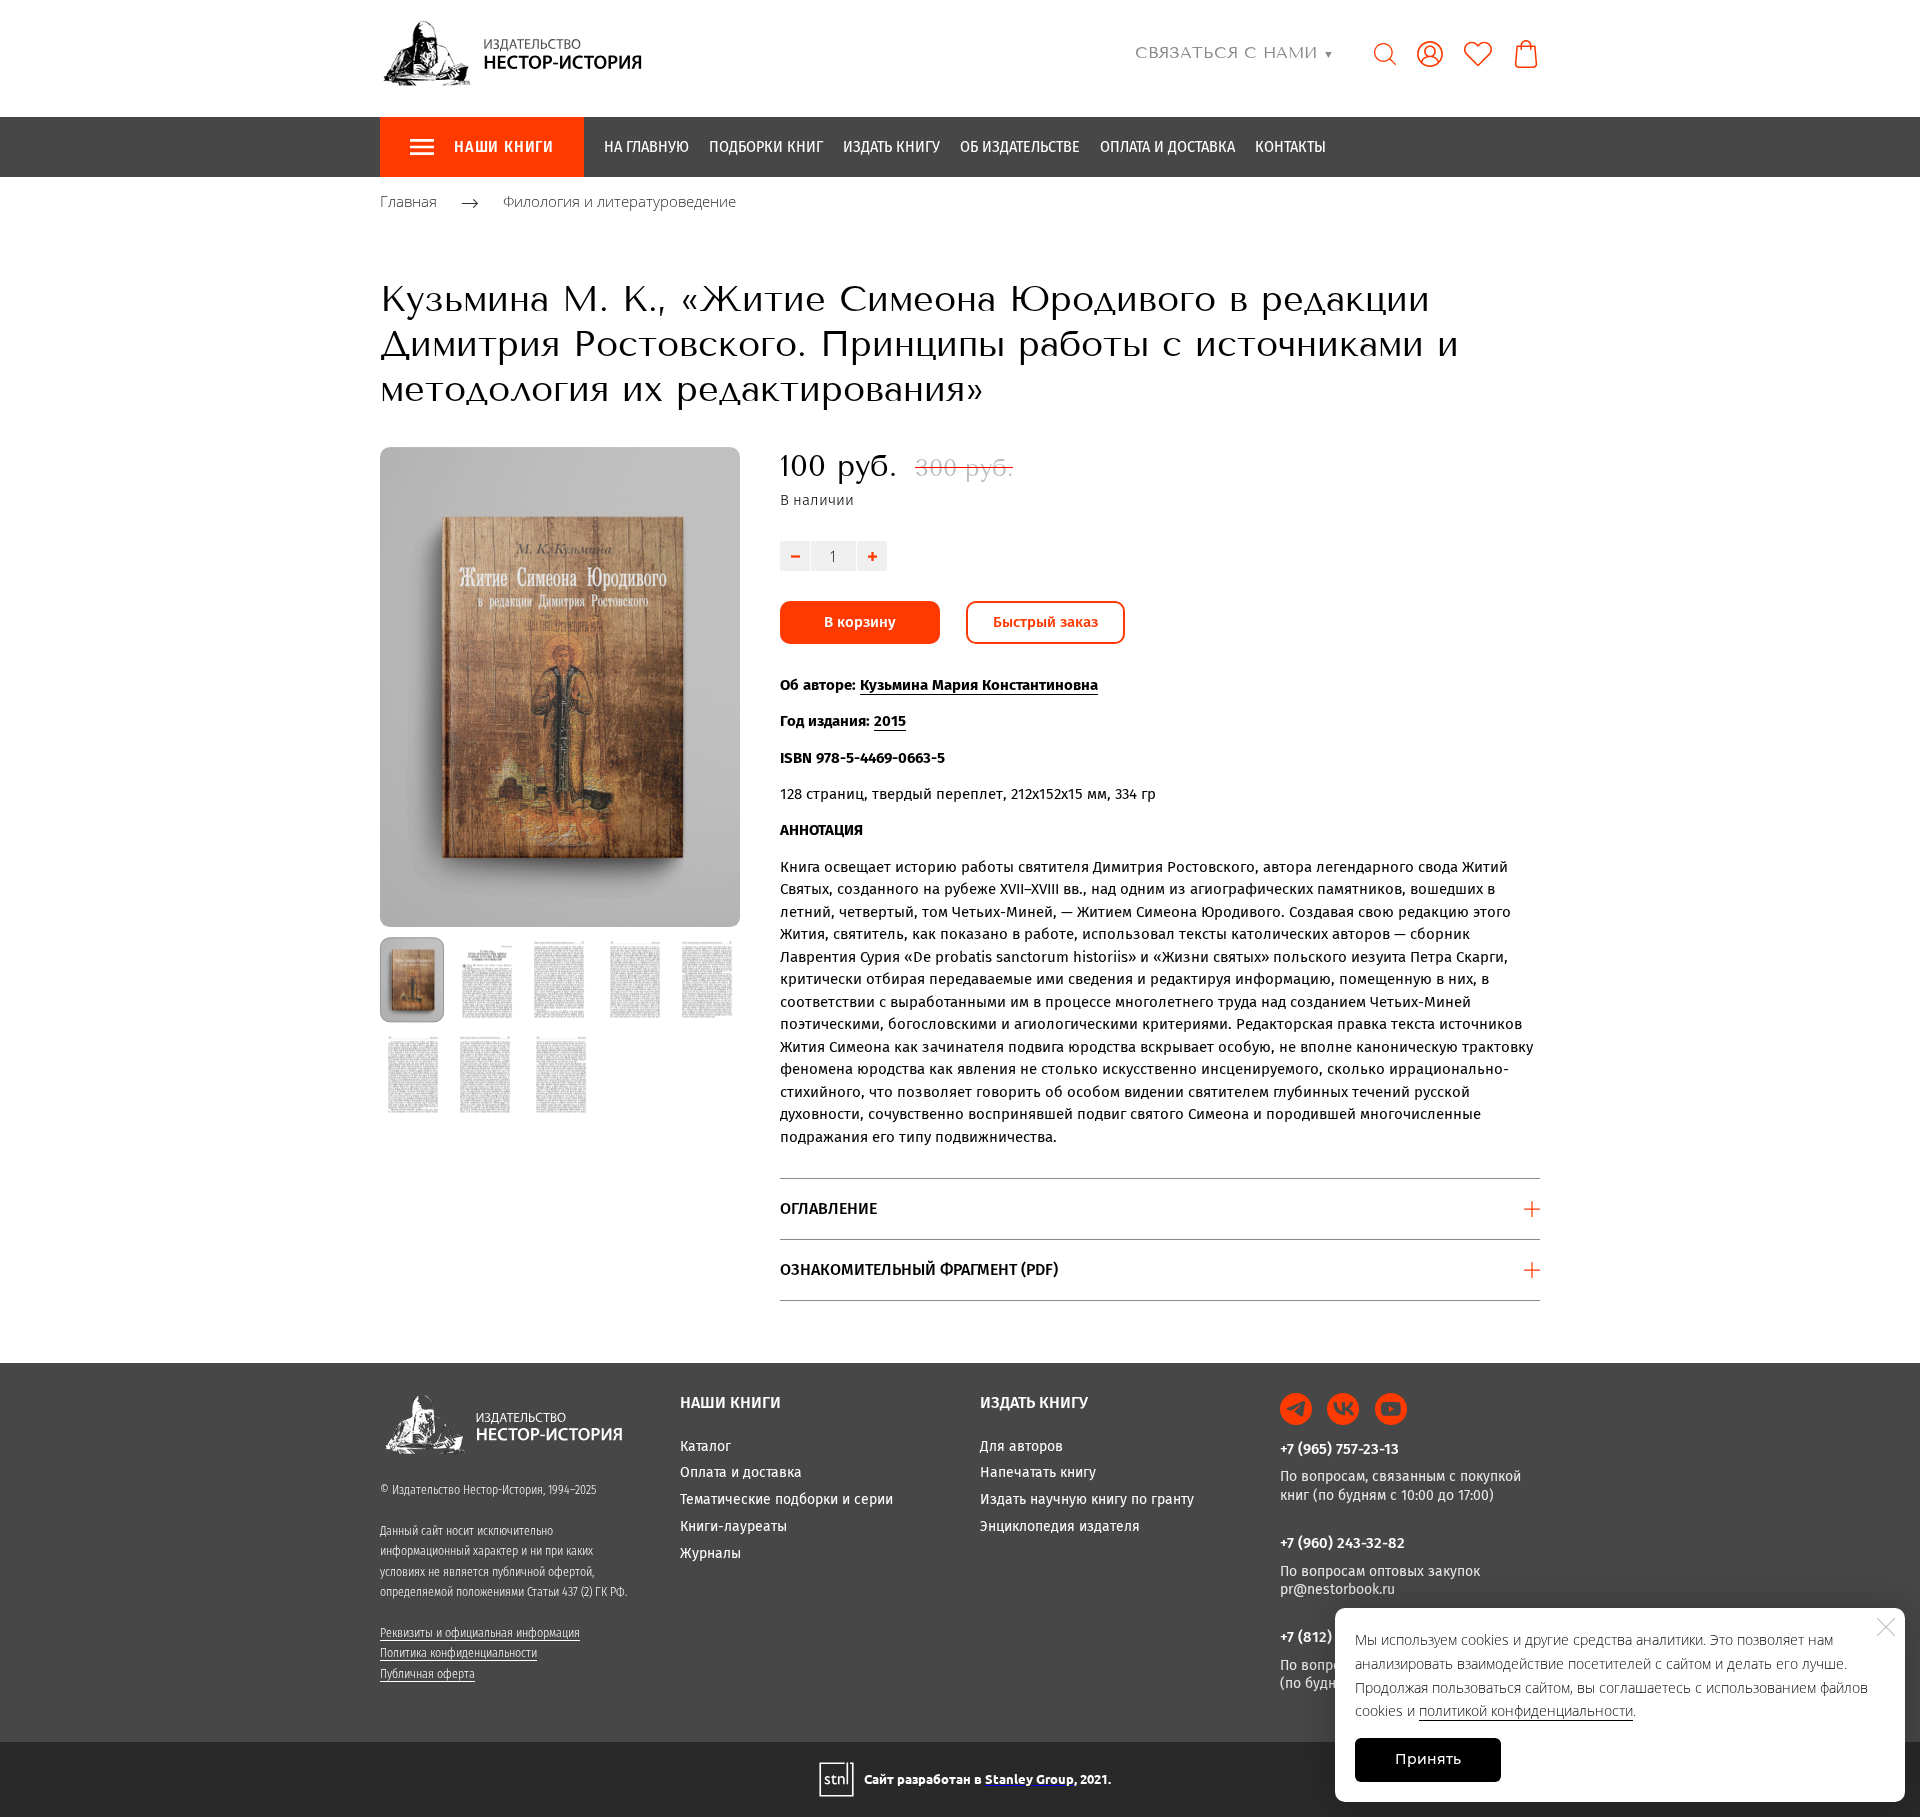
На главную (646, 146)
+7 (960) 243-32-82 (1342, 1543)
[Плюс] (872, 556)
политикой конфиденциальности (1526, 1710)
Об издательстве (1020, 146)
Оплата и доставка (1167, 146)
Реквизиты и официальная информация (480, 1633)
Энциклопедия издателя (1060, 1526)
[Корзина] (1526, 54)
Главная (408, 202)
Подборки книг (766, 146)
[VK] (1343, 1409)
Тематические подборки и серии (786, 1499)
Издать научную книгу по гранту (1087, 1499)
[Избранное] (1478, 54)
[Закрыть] (1886, 1627)
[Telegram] (1296, 1409)
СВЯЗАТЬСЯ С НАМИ (1234, 52)
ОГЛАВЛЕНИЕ (828, 1208)
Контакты (1290, 146)
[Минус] (795, 556)
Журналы (710, 1553)
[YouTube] (1391, 1409)
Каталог (705, 1446)
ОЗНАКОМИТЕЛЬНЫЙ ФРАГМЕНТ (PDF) (919, 1269)
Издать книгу (891, 146)
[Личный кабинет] (1430, 54)
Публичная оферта (427, 1674)
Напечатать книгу (1038, 1472)
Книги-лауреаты (733, 1526)
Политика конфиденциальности (458, 1653)
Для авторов (1021, 1446)
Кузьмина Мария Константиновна (979, 685)
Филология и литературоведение (619, 202)
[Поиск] (1385, 54)
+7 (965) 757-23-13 (1339, 1449)
